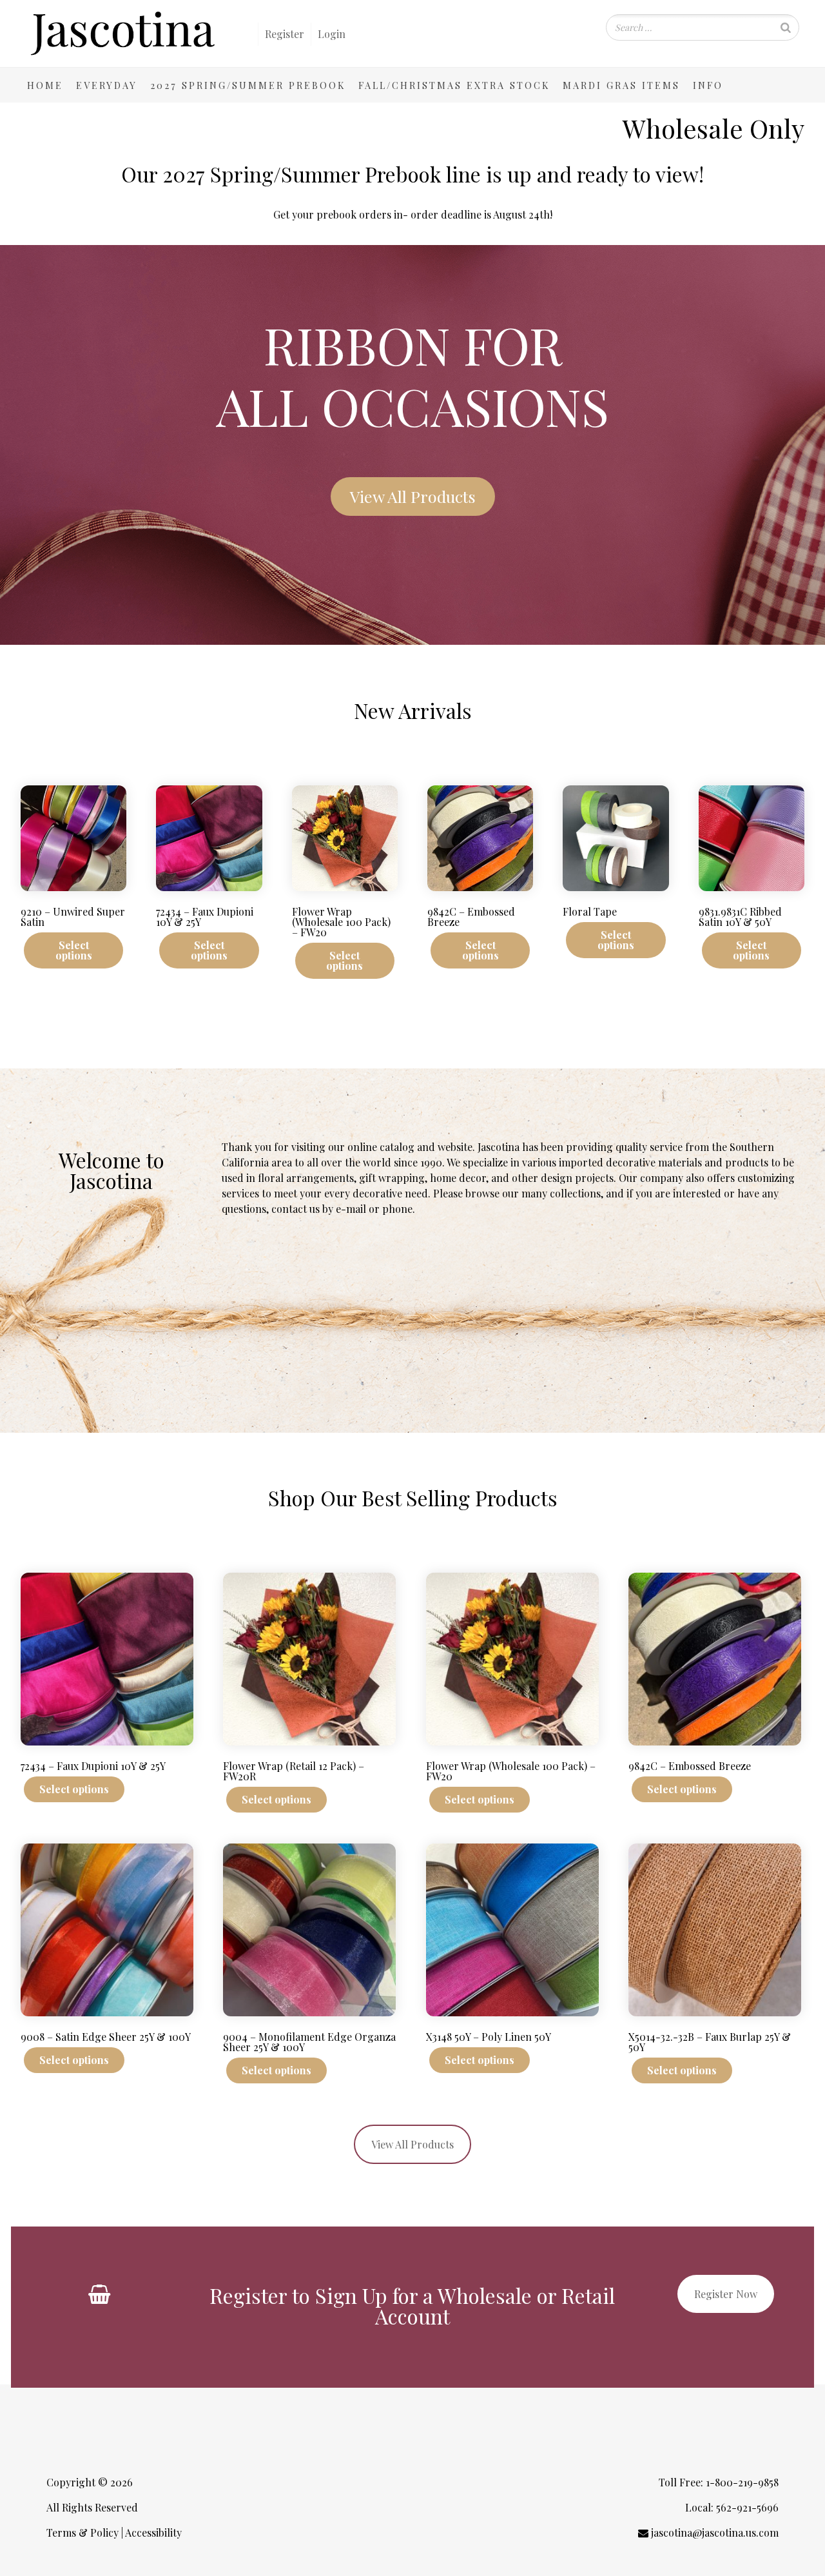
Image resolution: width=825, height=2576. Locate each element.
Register (285, 34)
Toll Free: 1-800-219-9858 (717, 2482)
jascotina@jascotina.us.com (713, 2532)
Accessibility (153, 2532)
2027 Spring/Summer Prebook (248, 85)
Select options (74, 950)
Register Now (726, 2294)
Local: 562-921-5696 (731, 2507)
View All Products (412, 2144)
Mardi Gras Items (621, 85)
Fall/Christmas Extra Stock (454, 85)
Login (332, 34)
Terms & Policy (82, 2532)
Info (708, 85)
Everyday (107, 85)
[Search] (786, 27)
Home (45, 85)
